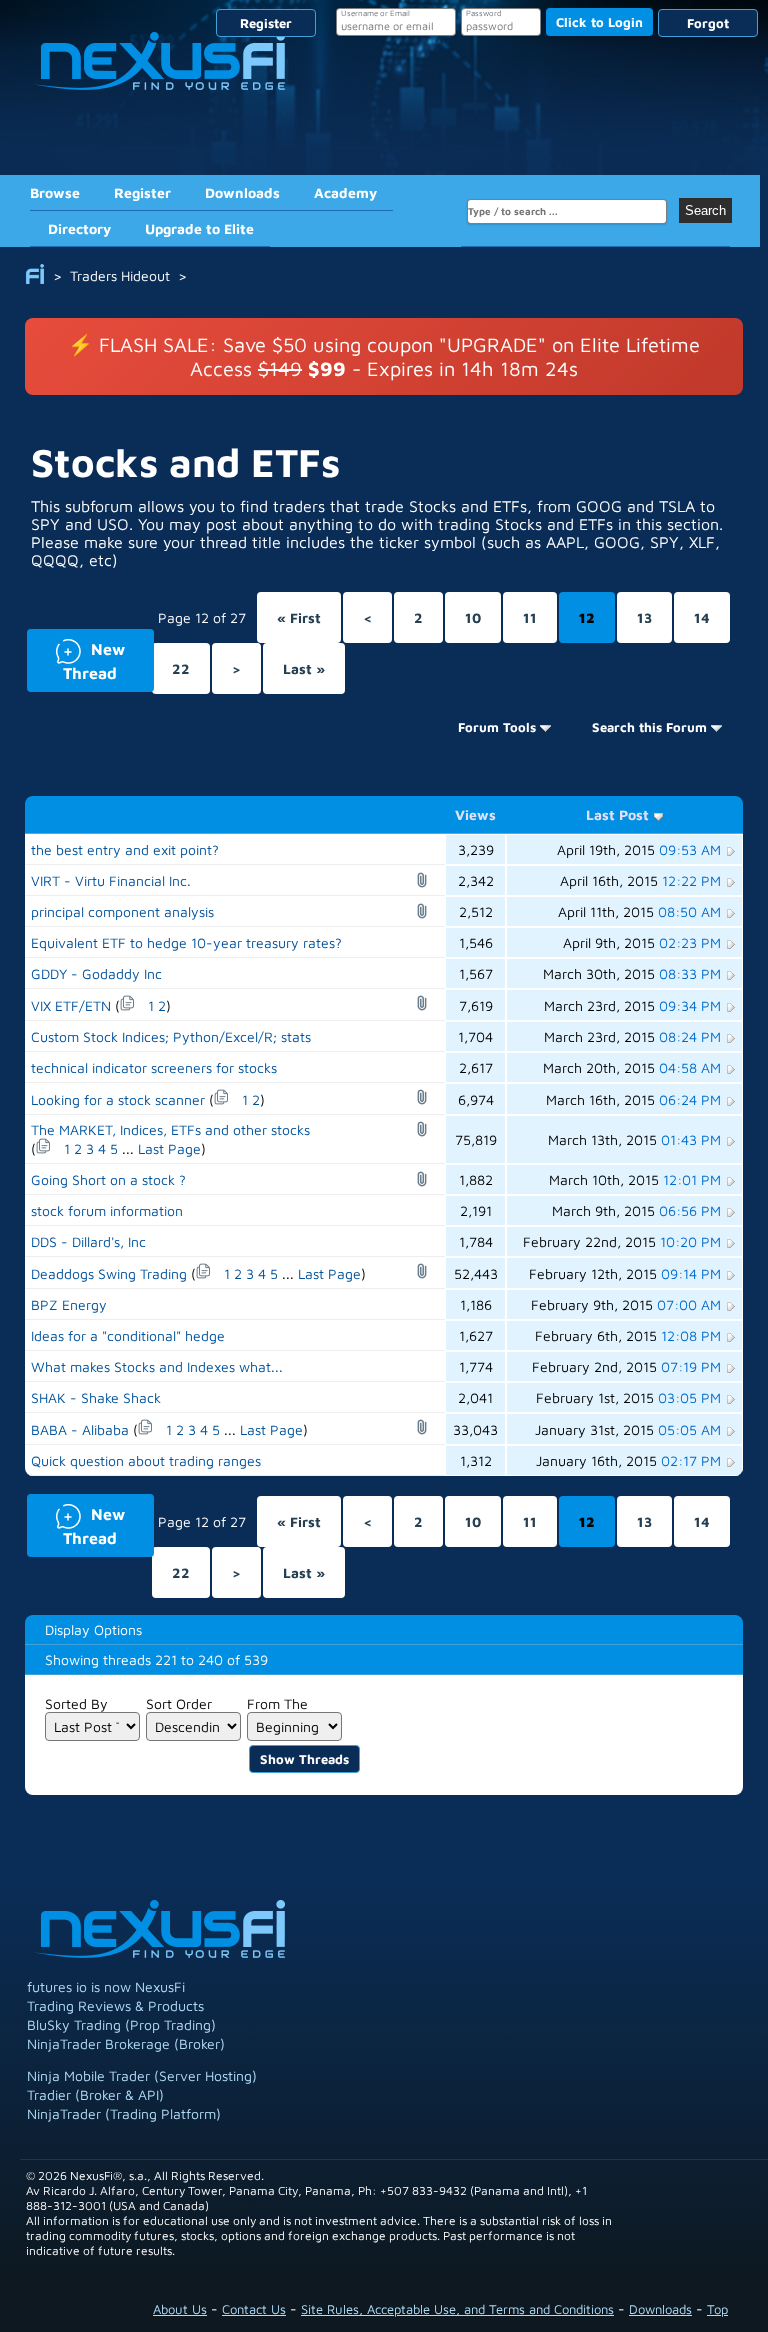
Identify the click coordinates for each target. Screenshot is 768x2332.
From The (277, 1703)
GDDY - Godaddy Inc (96, 973)
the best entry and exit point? (125, 849)
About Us (180, 2309)
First (299, 617)
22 (181, 668)
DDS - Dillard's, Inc (88, 1241)
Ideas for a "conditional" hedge (128, 1335)
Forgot (708, 23)
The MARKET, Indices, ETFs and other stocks (170, 1129)
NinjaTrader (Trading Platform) (124, 2113)
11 (530, 617)
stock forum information (107, 1210)
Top (717, 2309)
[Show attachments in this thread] (425, 880)
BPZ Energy (69, 1304)
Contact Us (254, 2309)
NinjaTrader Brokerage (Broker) (126, 2043)
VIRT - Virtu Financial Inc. (111, 880)
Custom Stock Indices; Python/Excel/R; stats (171, 1036)
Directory (79, 228)
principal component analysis (122, 911)
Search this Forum (649, 727)
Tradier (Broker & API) (95, 2094)
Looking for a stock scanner (118, 1099)
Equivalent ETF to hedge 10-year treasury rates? (186, 942)
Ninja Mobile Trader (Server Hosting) (142, 2075)
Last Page (169, 1148)
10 (473, 617)
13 (644, 617)
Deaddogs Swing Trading (109, 1273)
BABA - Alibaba (80, 1429)
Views (475, 814)
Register (266, 23)
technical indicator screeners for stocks (154, 1067)
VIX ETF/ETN (71, 1005)
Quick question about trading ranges (146, 1460)
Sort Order (179, 1703)
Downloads (242, 192)
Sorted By (76, 1703)
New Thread (76, 659)
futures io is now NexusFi (106, 1986)
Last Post (617, 814)
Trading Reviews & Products (115, 2005)
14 (702, 617)
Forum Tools (497, 727)
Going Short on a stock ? (108, 1179)
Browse (55, 192)
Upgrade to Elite (199, 228)
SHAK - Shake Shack (96, 1397)
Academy (345, 192)
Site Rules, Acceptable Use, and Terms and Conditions (457, 2309)
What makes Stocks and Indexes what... (157, 1366)
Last (304, 668)
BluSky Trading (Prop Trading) (121, 2024)
